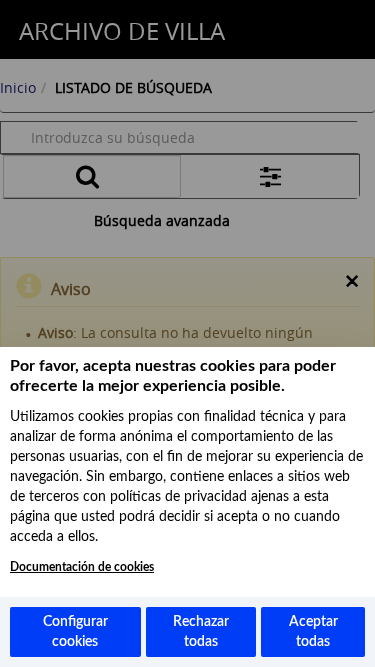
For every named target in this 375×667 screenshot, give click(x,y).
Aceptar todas (313, 632)
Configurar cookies (75, 632)
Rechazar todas (201, 632)
